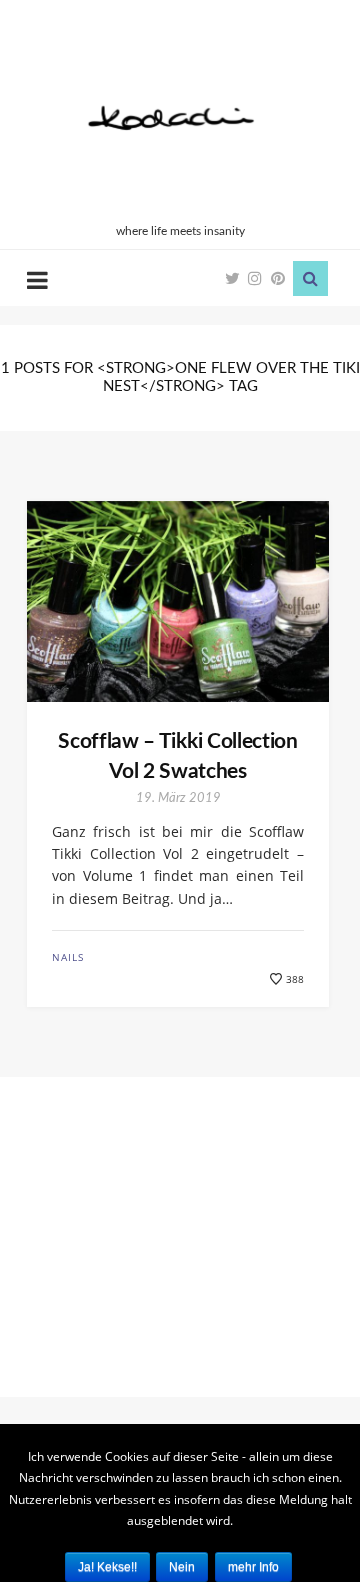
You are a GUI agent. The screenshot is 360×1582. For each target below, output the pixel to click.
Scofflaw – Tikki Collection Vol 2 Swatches (178, 756)
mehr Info (253, 1567)
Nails (68, 957)
